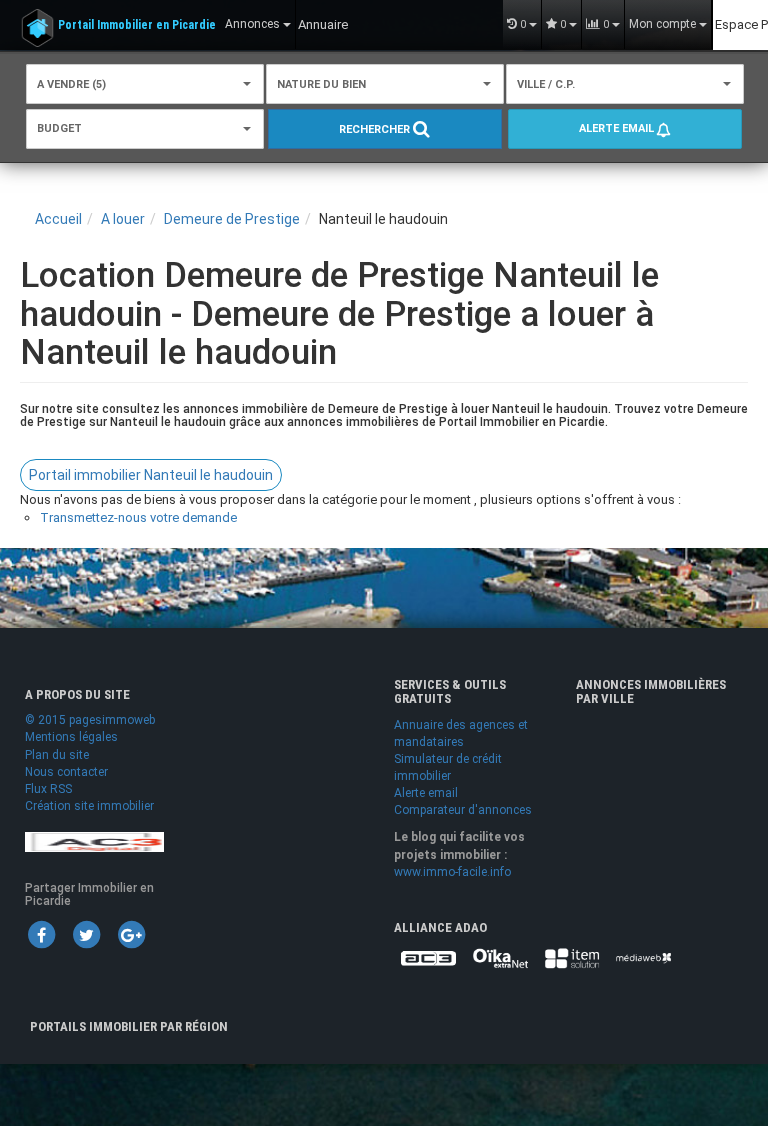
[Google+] (131, 934)
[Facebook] (41, 934)
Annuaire (323, 24)
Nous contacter (66, 772)
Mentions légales (71, 737)
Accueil (58, 219)
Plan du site (57, 755)
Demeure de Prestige (232, 219)
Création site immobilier (89, 806)
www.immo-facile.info (452, 872)
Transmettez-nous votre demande (138, 517)
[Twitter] (86, 934)
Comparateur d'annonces (463, 810)
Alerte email (618, 128)
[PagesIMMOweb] (94, 841)
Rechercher (376, 129)
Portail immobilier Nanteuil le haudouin (151, 475)
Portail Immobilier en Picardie (137, 25)
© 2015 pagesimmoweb (90, 720)
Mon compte (664, 24)
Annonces (254, 24)
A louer (123, 219)
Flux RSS (48, 789)
